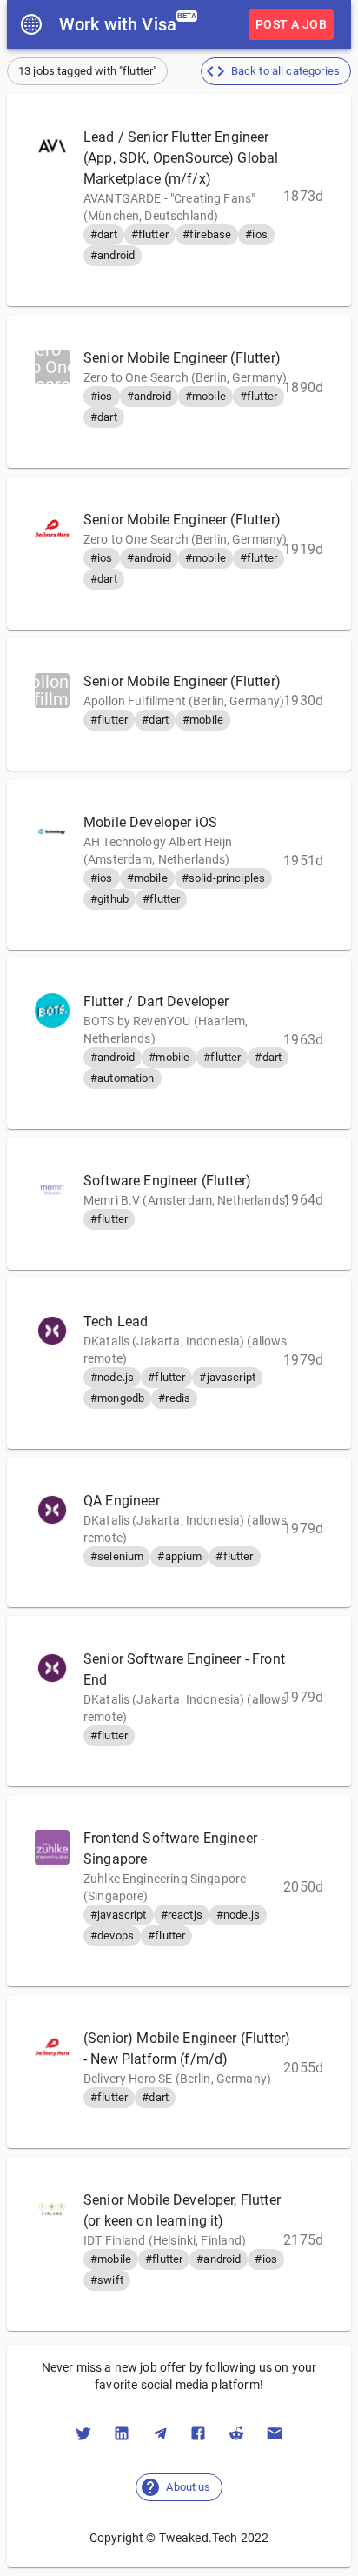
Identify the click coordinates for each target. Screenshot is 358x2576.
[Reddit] (236, 2433)
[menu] (31, 24)
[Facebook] (198, 2433)
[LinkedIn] (122, 2433)
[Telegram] (160, 2433)
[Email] (275, 2433)
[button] (276, 71)
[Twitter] (83, 2433)
